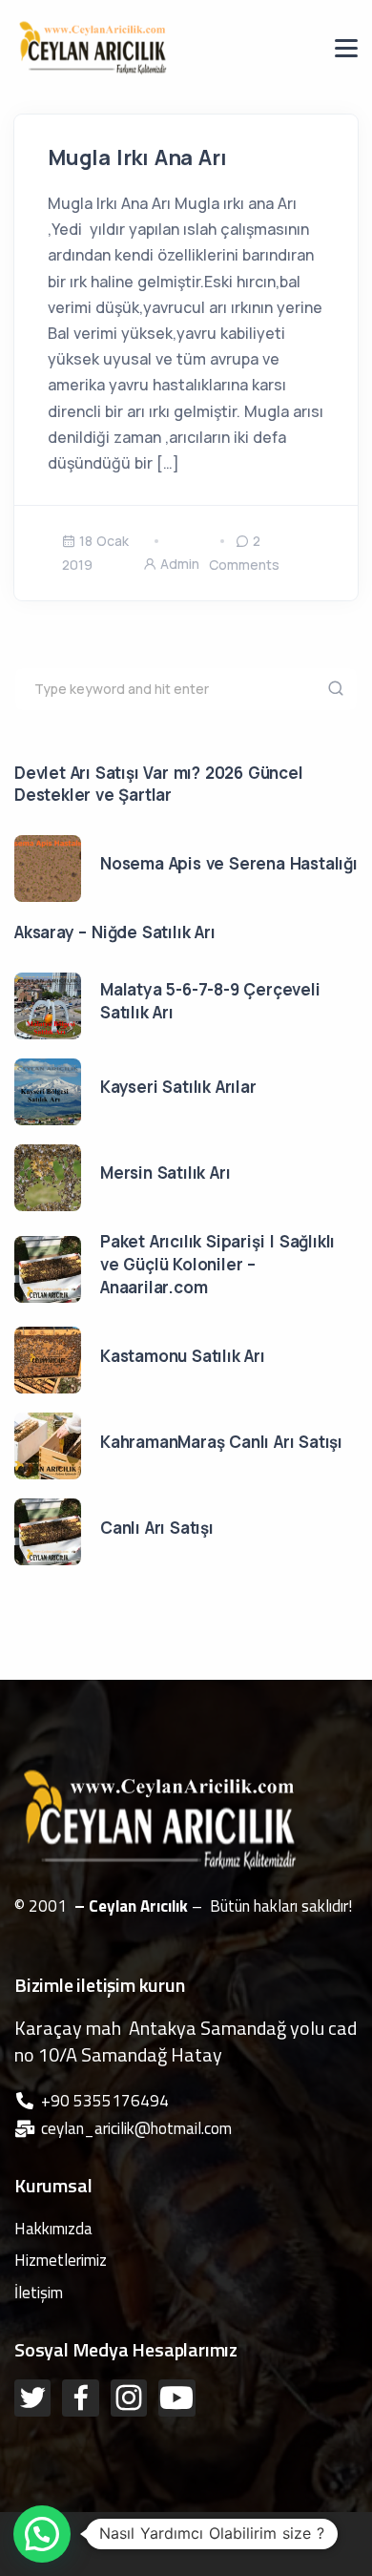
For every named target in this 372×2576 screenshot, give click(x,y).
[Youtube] (176, 2398)
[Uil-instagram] (129, 2398)
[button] (42, 2534)
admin (180, 564)
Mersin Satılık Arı (165, 1173)
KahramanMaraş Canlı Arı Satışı (221, 1442)
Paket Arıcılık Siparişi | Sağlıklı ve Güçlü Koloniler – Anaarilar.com (217, 1264)
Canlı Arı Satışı (157, 1528)
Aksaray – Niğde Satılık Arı (115, 932)
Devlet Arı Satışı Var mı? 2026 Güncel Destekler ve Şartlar (159, 784)
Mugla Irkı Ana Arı (137, 157)
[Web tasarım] (190, 2524)
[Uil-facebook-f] (80, 2398)
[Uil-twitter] (32, 2398)
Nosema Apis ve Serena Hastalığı (229, 863)
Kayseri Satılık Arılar (178, 1087)
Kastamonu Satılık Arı (183, 1356)
